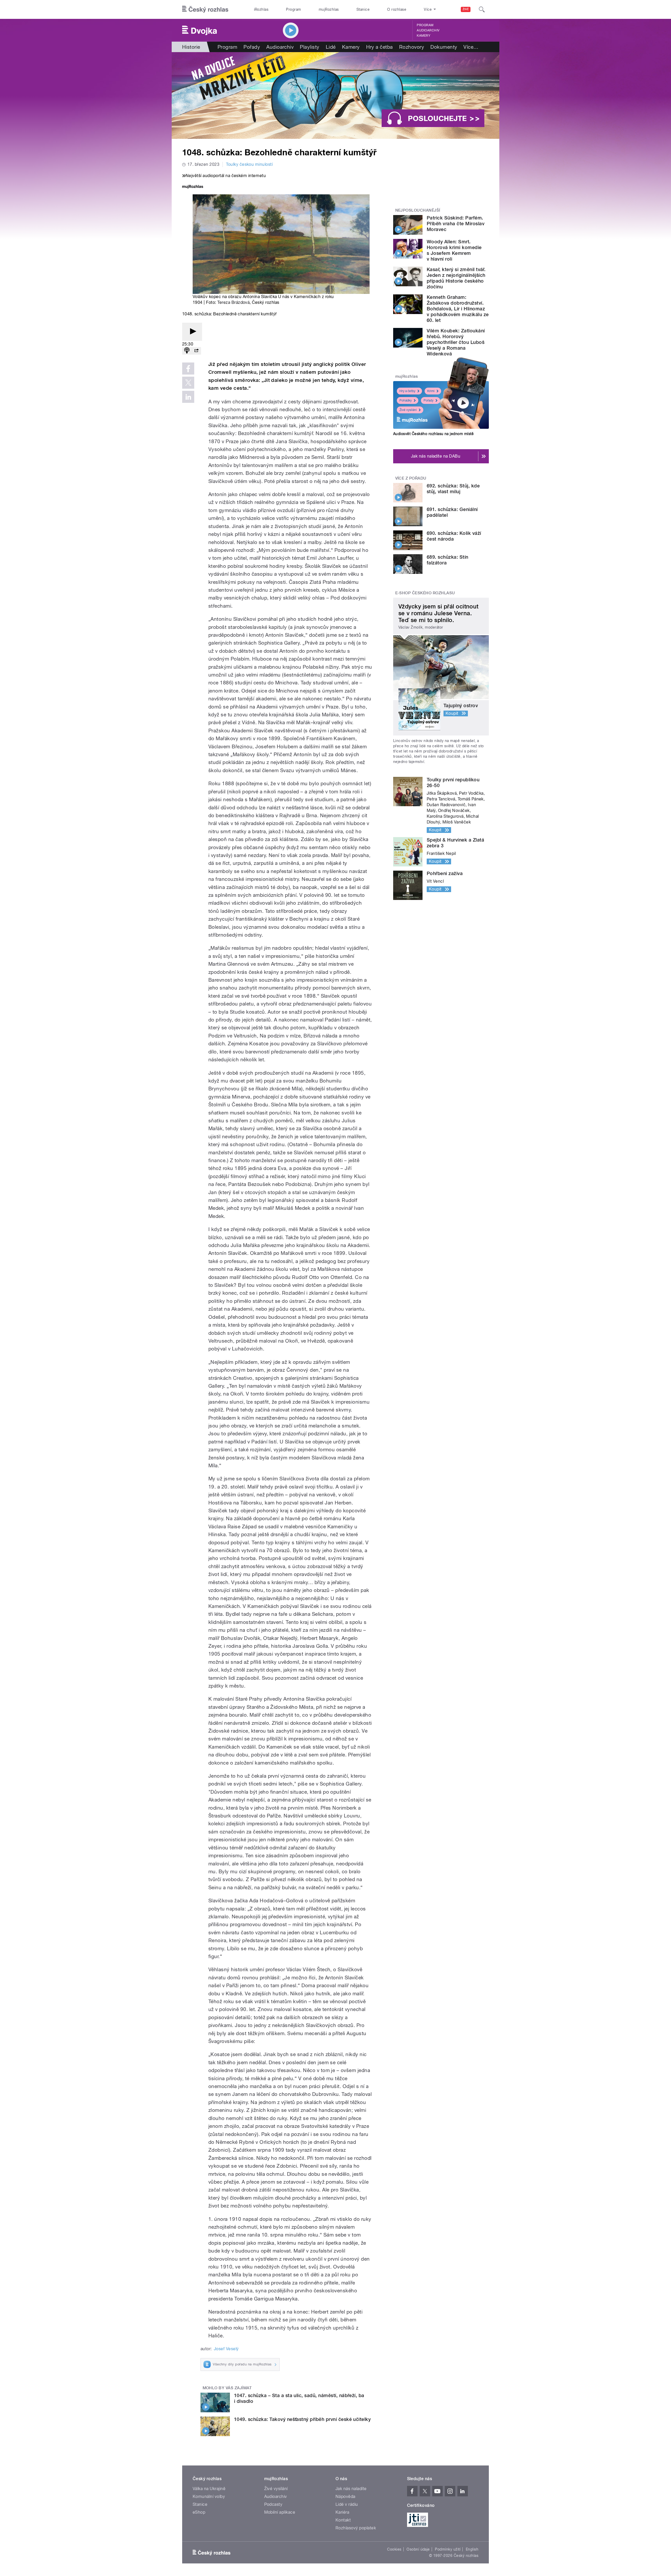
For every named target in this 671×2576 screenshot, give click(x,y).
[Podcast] (187, 351)
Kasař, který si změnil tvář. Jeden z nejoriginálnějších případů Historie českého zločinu (456, 278)
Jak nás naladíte (351, 2489)
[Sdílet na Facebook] (188, 369)
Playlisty (310, 47)
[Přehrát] (192, 332)
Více (471, 47)
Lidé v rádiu (347, 2504)
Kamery (424, 36)
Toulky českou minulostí (249, 164)
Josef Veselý (226, 2349)
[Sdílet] (196, 351)
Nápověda (345, 2497)
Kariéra (342, 2512)
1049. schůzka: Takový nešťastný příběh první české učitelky (302, 2419)
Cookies (394, 2549)
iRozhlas (261, 9)
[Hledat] (482, 9)
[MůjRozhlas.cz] (193, 187)
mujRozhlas (329, 9)
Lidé (331, 47)
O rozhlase (397, 9)
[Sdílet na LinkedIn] (188, 397)
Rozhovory (412, 47)
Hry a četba (380, 47)
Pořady (252, 47)
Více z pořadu (411, 478)
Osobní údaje (418, 2549)
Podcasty (273, 2504)
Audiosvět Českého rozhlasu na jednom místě (433, 434)
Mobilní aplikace (280, 2512)
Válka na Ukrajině (209, 2489)
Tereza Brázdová (233, 302)
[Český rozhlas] (205, 9)
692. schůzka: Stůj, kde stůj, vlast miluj (453, 489)
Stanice (363, 9)
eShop (199, 2512)
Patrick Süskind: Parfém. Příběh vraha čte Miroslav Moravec (456, 224)
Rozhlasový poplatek (356, 2528)
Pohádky (406, 400)
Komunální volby (209, 2497)
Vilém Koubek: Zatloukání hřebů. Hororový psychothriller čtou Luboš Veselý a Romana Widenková (456, 342)
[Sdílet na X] (188, 383)
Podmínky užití (448, 2549)
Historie (191, 47)
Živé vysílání (408, 410)
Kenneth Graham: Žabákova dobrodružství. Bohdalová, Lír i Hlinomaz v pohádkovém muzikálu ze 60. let (458, 309)
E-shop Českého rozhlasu (425, 593)
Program (293, 9)
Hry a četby (407, 391)
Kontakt (343, 2520)
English (472, 2549)
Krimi (431, 391)
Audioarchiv (428, 30)
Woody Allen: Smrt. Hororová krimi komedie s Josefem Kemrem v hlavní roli (454, 250)
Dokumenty (444, 47)
